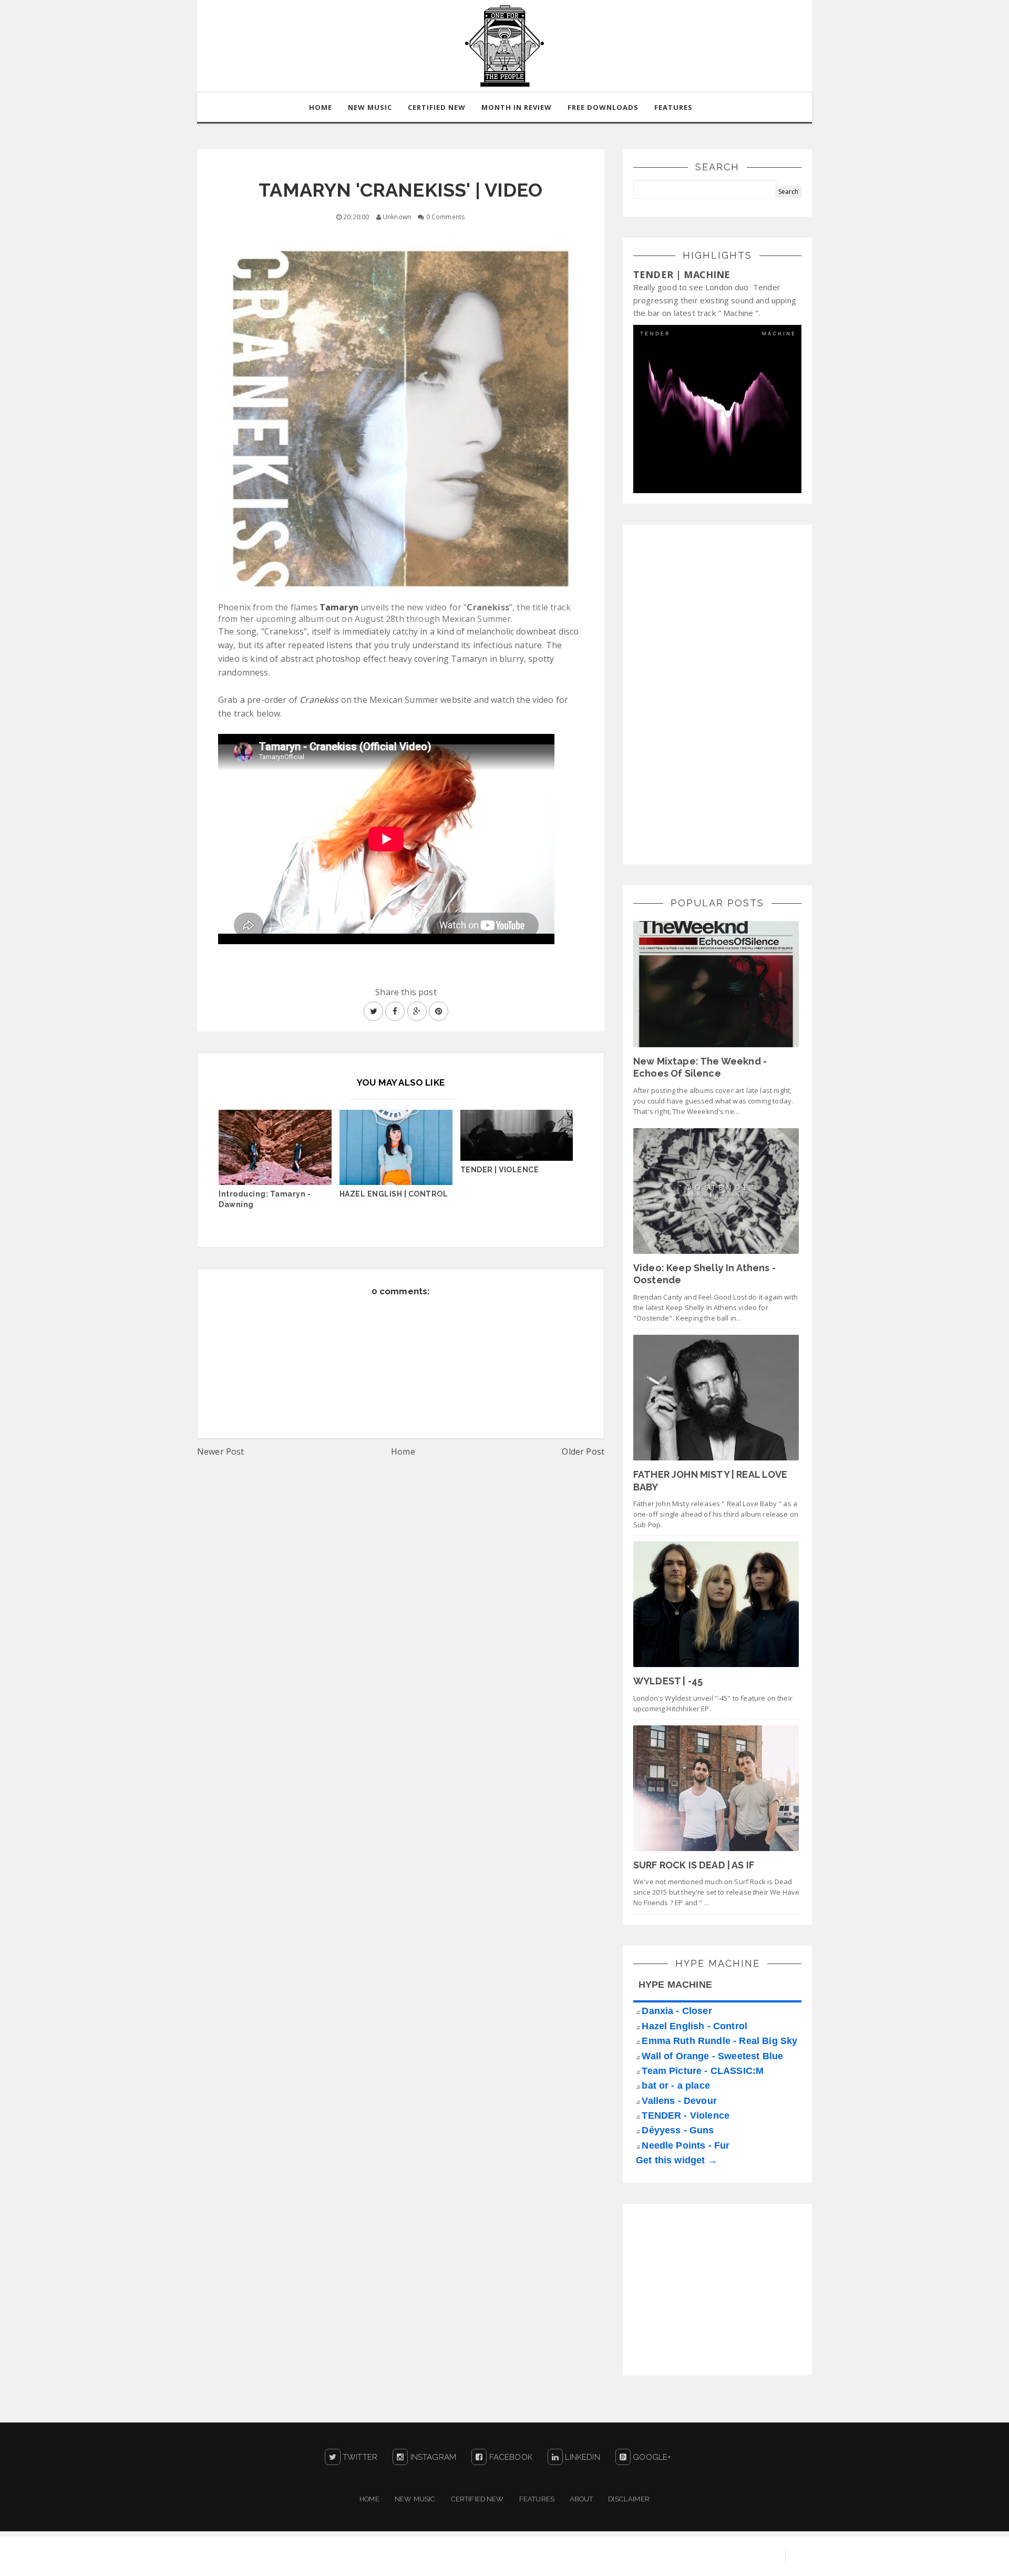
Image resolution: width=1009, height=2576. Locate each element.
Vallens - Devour (679, 2101)
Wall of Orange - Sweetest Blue (712, 2056)
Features (673, 107)
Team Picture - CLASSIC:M (703, 2071)
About (581, 2499)
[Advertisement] (712, 693)
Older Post (583, 1451)
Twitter (359, 2457)
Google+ (651, 2457)
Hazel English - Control (694, 2026)
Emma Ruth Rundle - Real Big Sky (719, 2041)
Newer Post (221, 1451)
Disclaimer (629, 2499)
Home (403, 1451)
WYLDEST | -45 (668, 1681)
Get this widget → (677, 2160)
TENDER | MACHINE (682, 274)
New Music (415, 2499)
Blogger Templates (736, 2558)
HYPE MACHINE (675, 1985)
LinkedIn (581, 2457)
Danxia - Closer (677, 2011)
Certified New (477, 2499)
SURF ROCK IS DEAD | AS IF (694, 1865)
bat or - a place (676, 2086)
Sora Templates (655, 2558)
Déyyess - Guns (678, 2130)
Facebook (509, 2457)
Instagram (432, 2457)
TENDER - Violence (686, 2115)
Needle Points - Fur (686, 2145)
